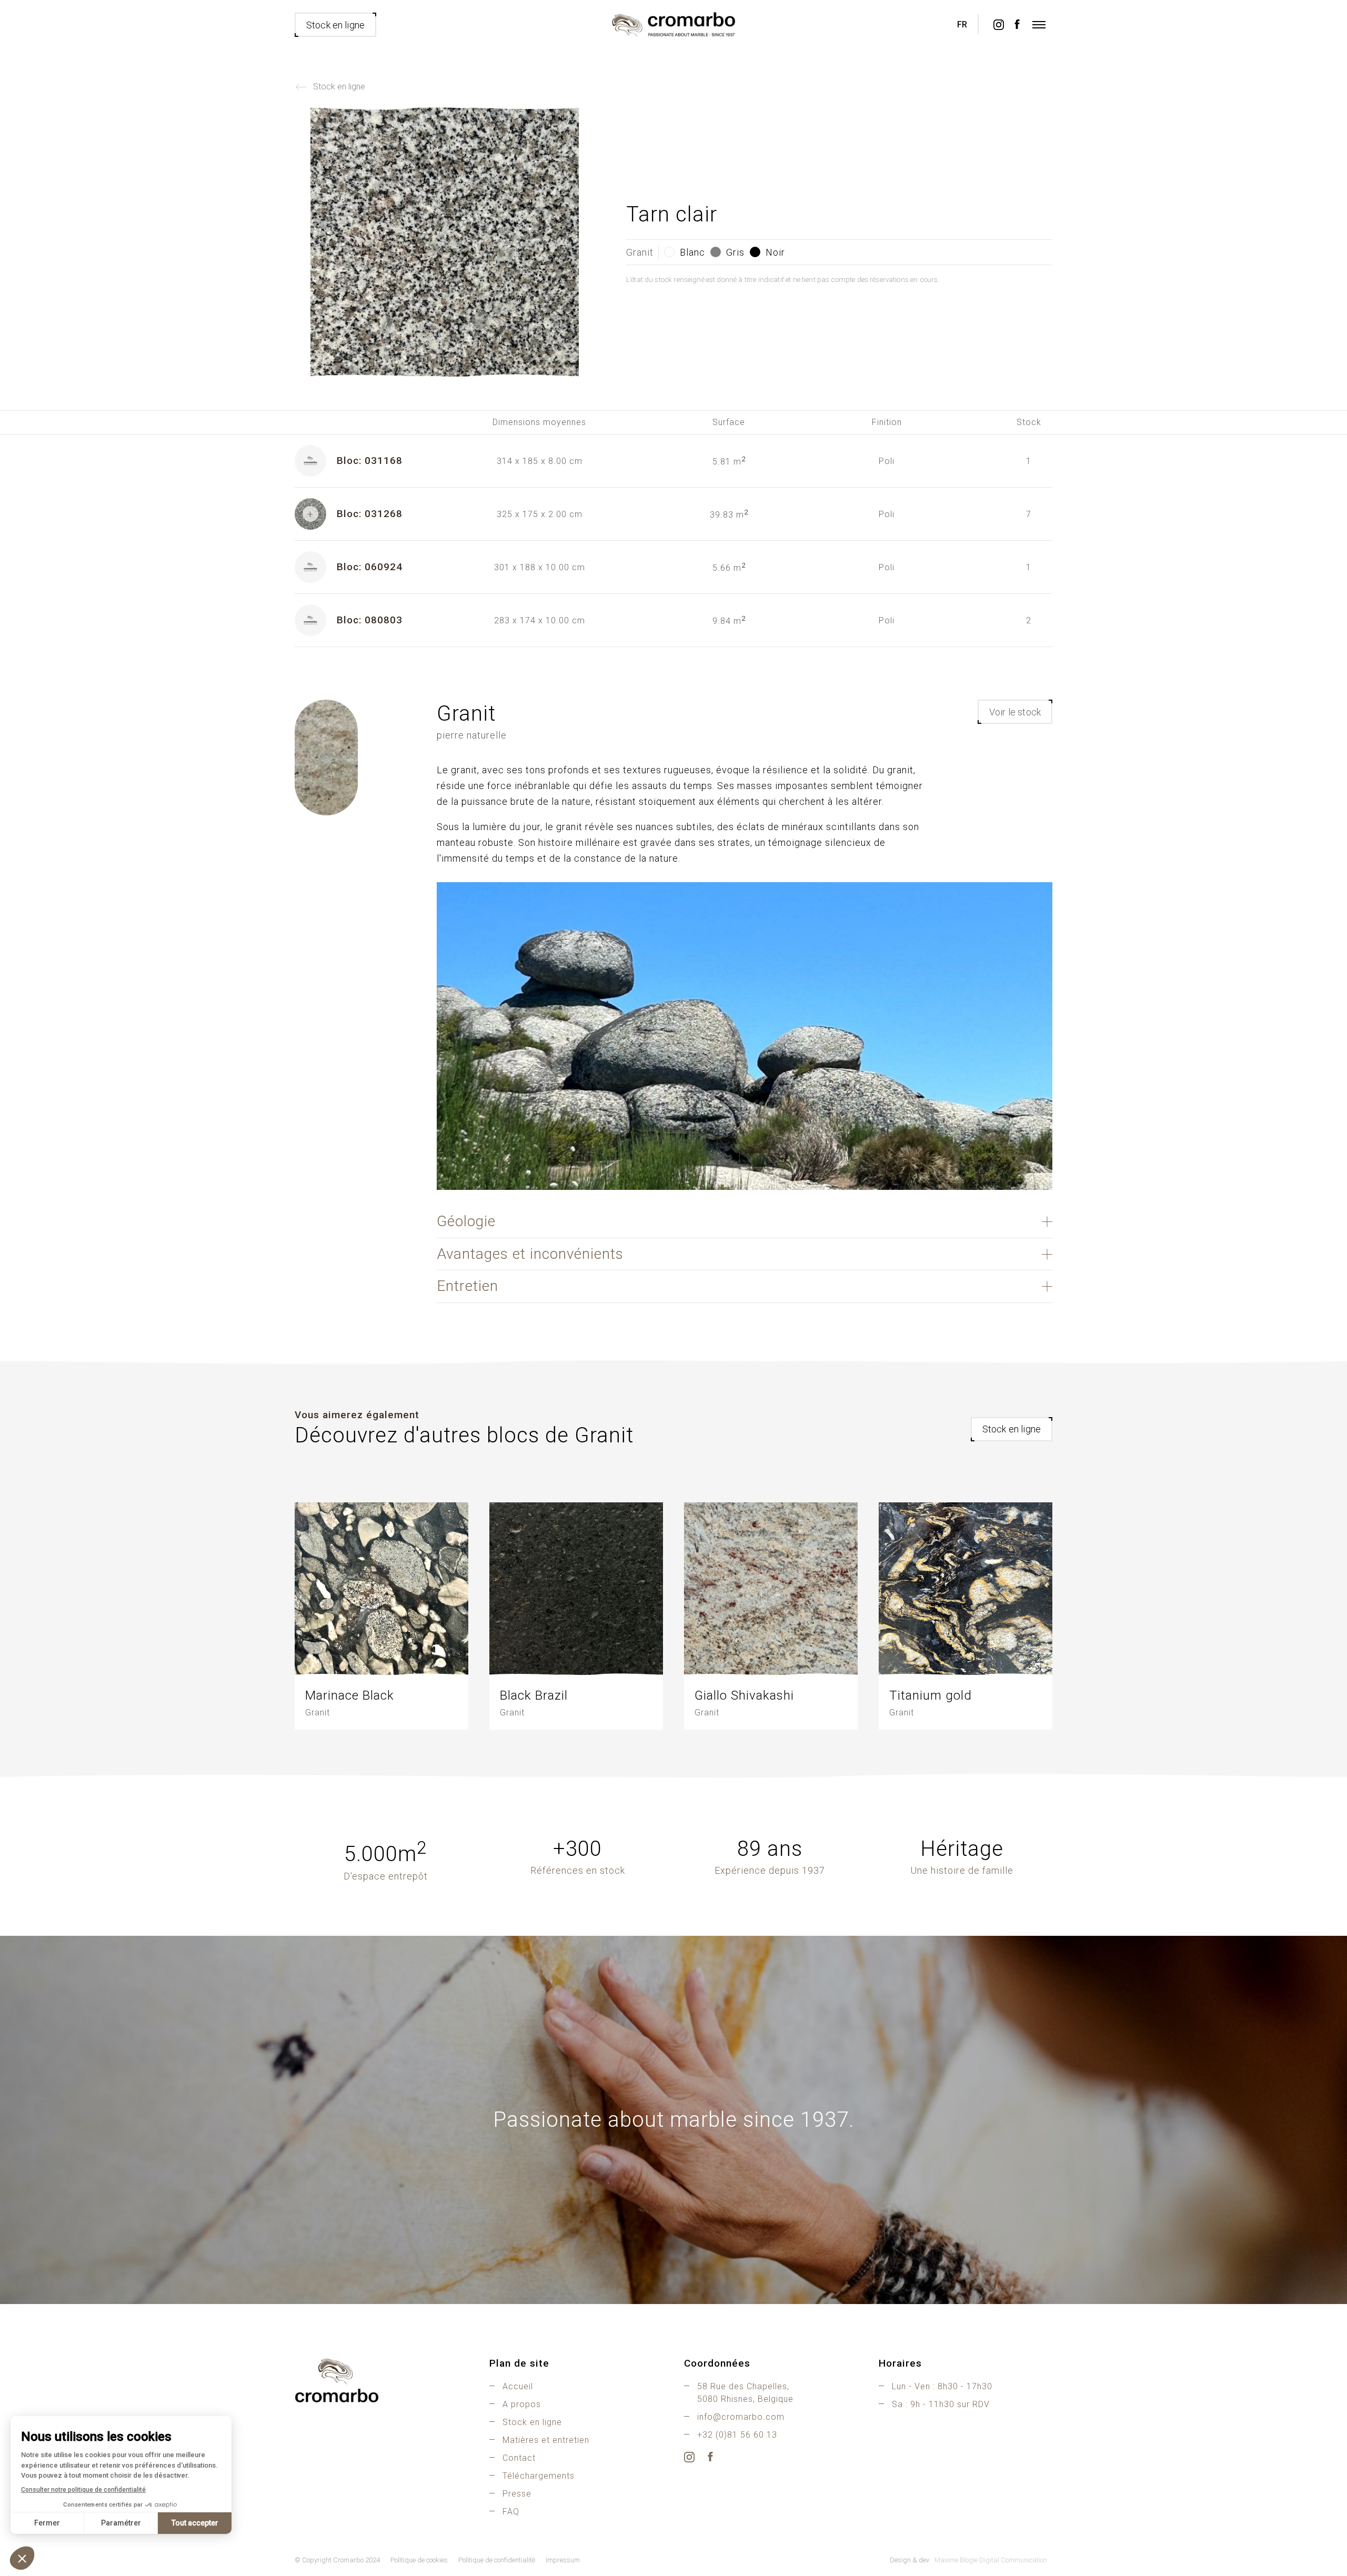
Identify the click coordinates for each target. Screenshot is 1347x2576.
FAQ (511, 2512)
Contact (519, 2458)
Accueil (518, 2386)
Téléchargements (539, 2476)
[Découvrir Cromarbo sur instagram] (998, 25)
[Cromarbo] (673, 25)
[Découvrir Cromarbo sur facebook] (1017, 25)
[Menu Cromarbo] (1039, 25)
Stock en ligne (339, 87)
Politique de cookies (419, 2560)
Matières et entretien (546, 2440)
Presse (517, 2494)
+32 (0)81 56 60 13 (737, 2435)
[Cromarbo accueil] (381, 2380)
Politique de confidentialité (497, 2560)
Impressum (563, 2560)
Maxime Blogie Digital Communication (991, 2560)
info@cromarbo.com (741, 2417)
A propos (522, 2404)
